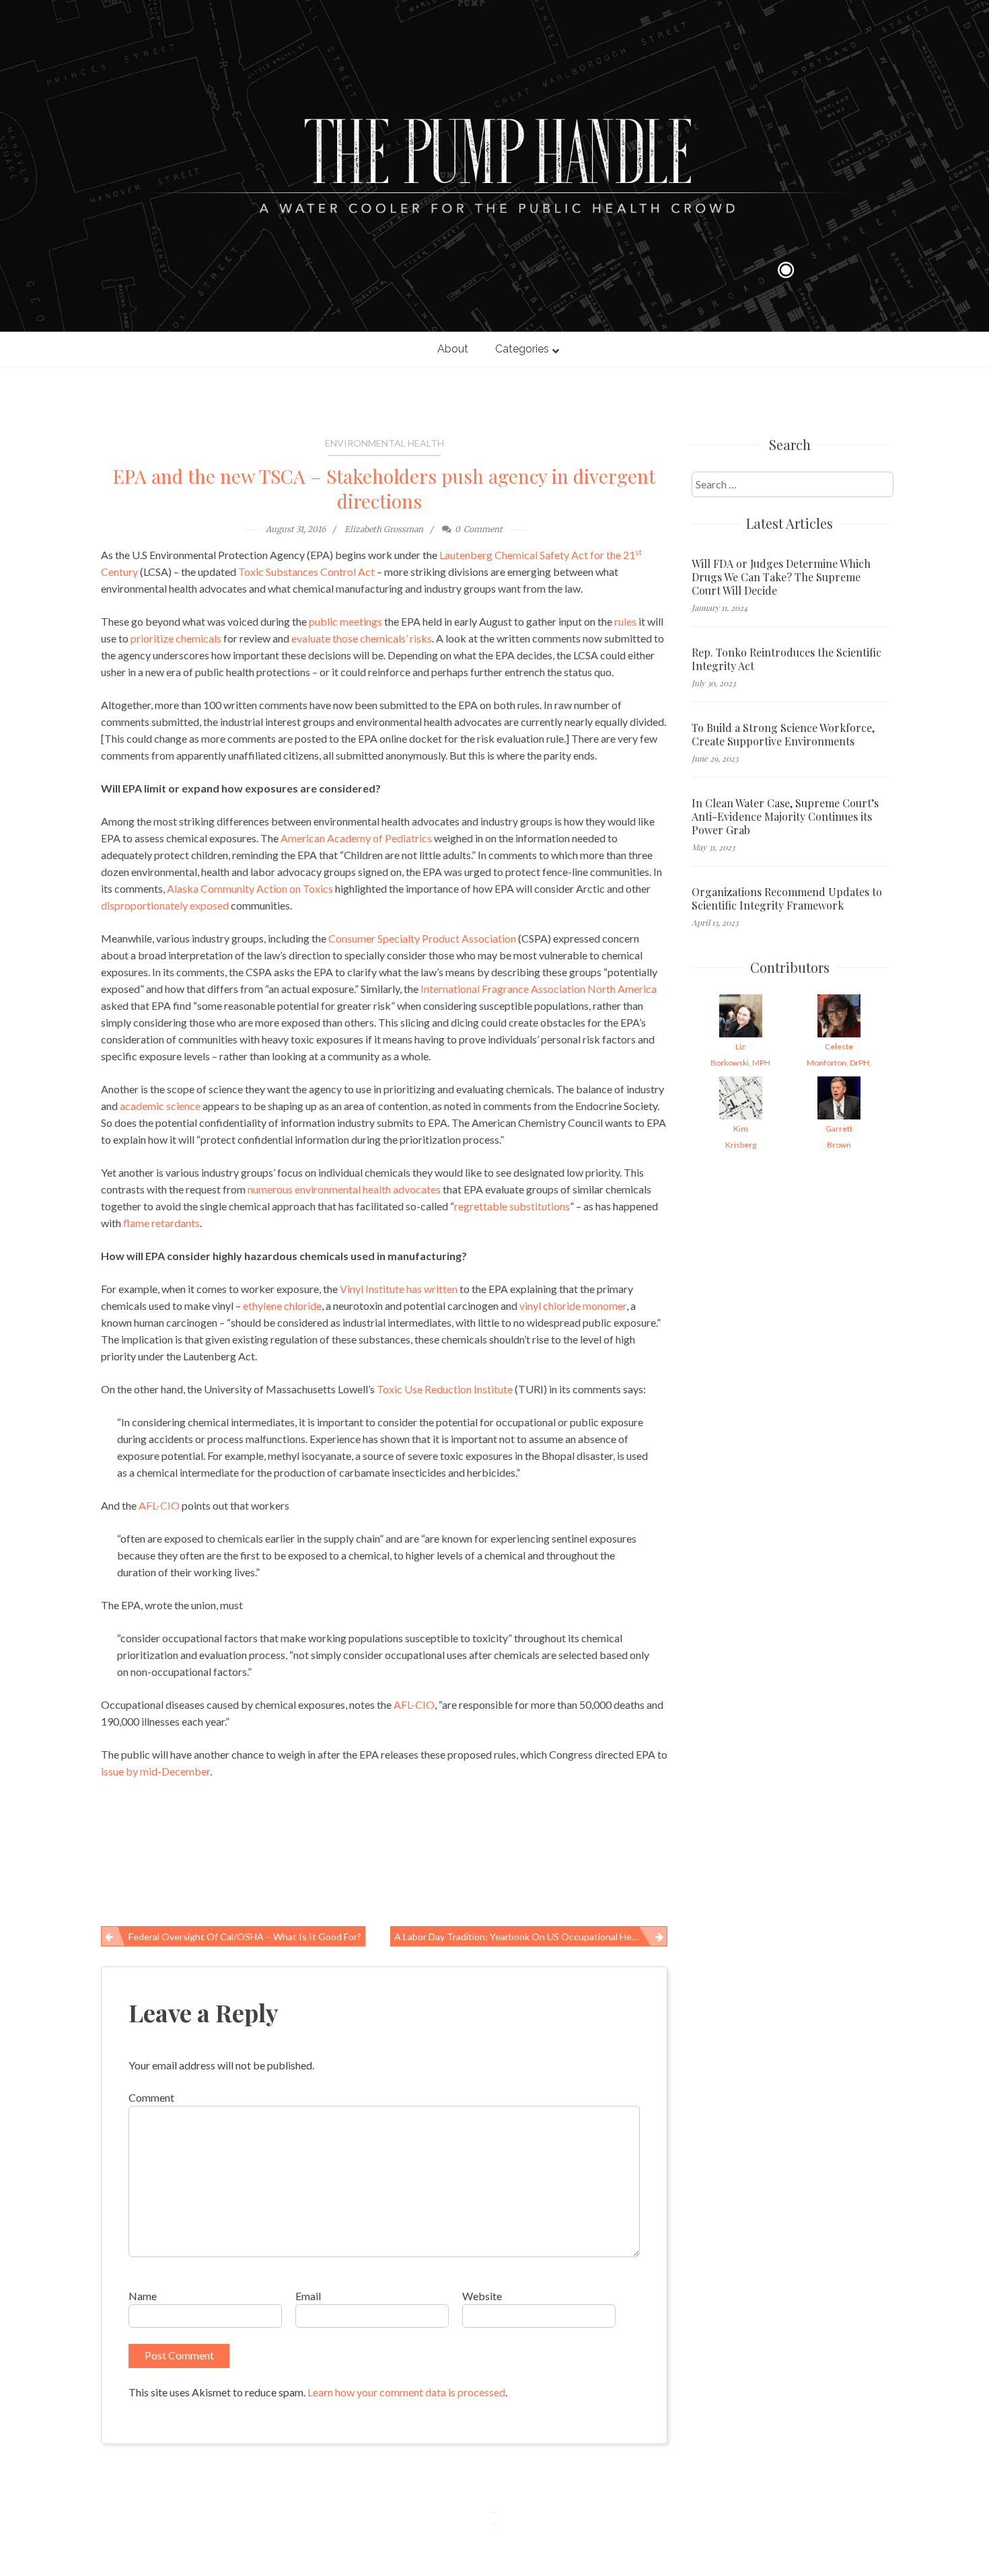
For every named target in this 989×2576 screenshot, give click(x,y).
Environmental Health (384, 443)
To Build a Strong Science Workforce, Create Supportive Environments (783, 735)
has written (432, 1289)
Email (308, 2296)
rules (625, 621)
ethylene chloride (282, 1305)
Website (482, 2296)
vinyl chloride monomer (573, 1305)
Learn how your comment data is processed (406, 2392)
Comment (151, 2097)
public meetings (345, 621)
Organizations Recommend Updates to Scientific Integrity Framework (787, 899)
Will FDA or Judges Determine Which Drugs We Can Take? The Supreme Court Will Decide (781, 577)
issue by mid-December (155, 1771)
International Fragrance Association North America (539, 989)
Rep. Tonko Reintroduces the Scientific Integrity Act (786, 659)
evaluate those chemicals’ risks (362, 638)
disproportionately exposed (165, 905)
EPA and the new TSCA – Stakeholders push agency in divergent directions (384, 488)
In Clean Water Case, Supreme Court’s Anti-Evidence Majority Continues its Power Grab (785, 817)
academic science (160, 1106)
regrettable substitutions (512, 1206)
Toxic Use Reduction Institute (445, 1389)
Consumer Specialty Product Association (422, 938)
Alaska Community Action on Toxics (250, 888)
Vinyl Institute (372, 1289)
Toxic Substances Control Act (306, 572)
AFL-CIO (159, 1505)
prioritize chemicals (176, 638)
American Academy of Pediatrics (356, 838)
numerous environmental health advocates (344, 1189)
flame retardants (161, 1223)
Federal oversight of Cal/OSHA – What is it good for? (245, 1937)
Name (143, 2296)
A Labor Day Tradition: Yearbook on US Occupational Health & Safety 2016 (531, 1937)
